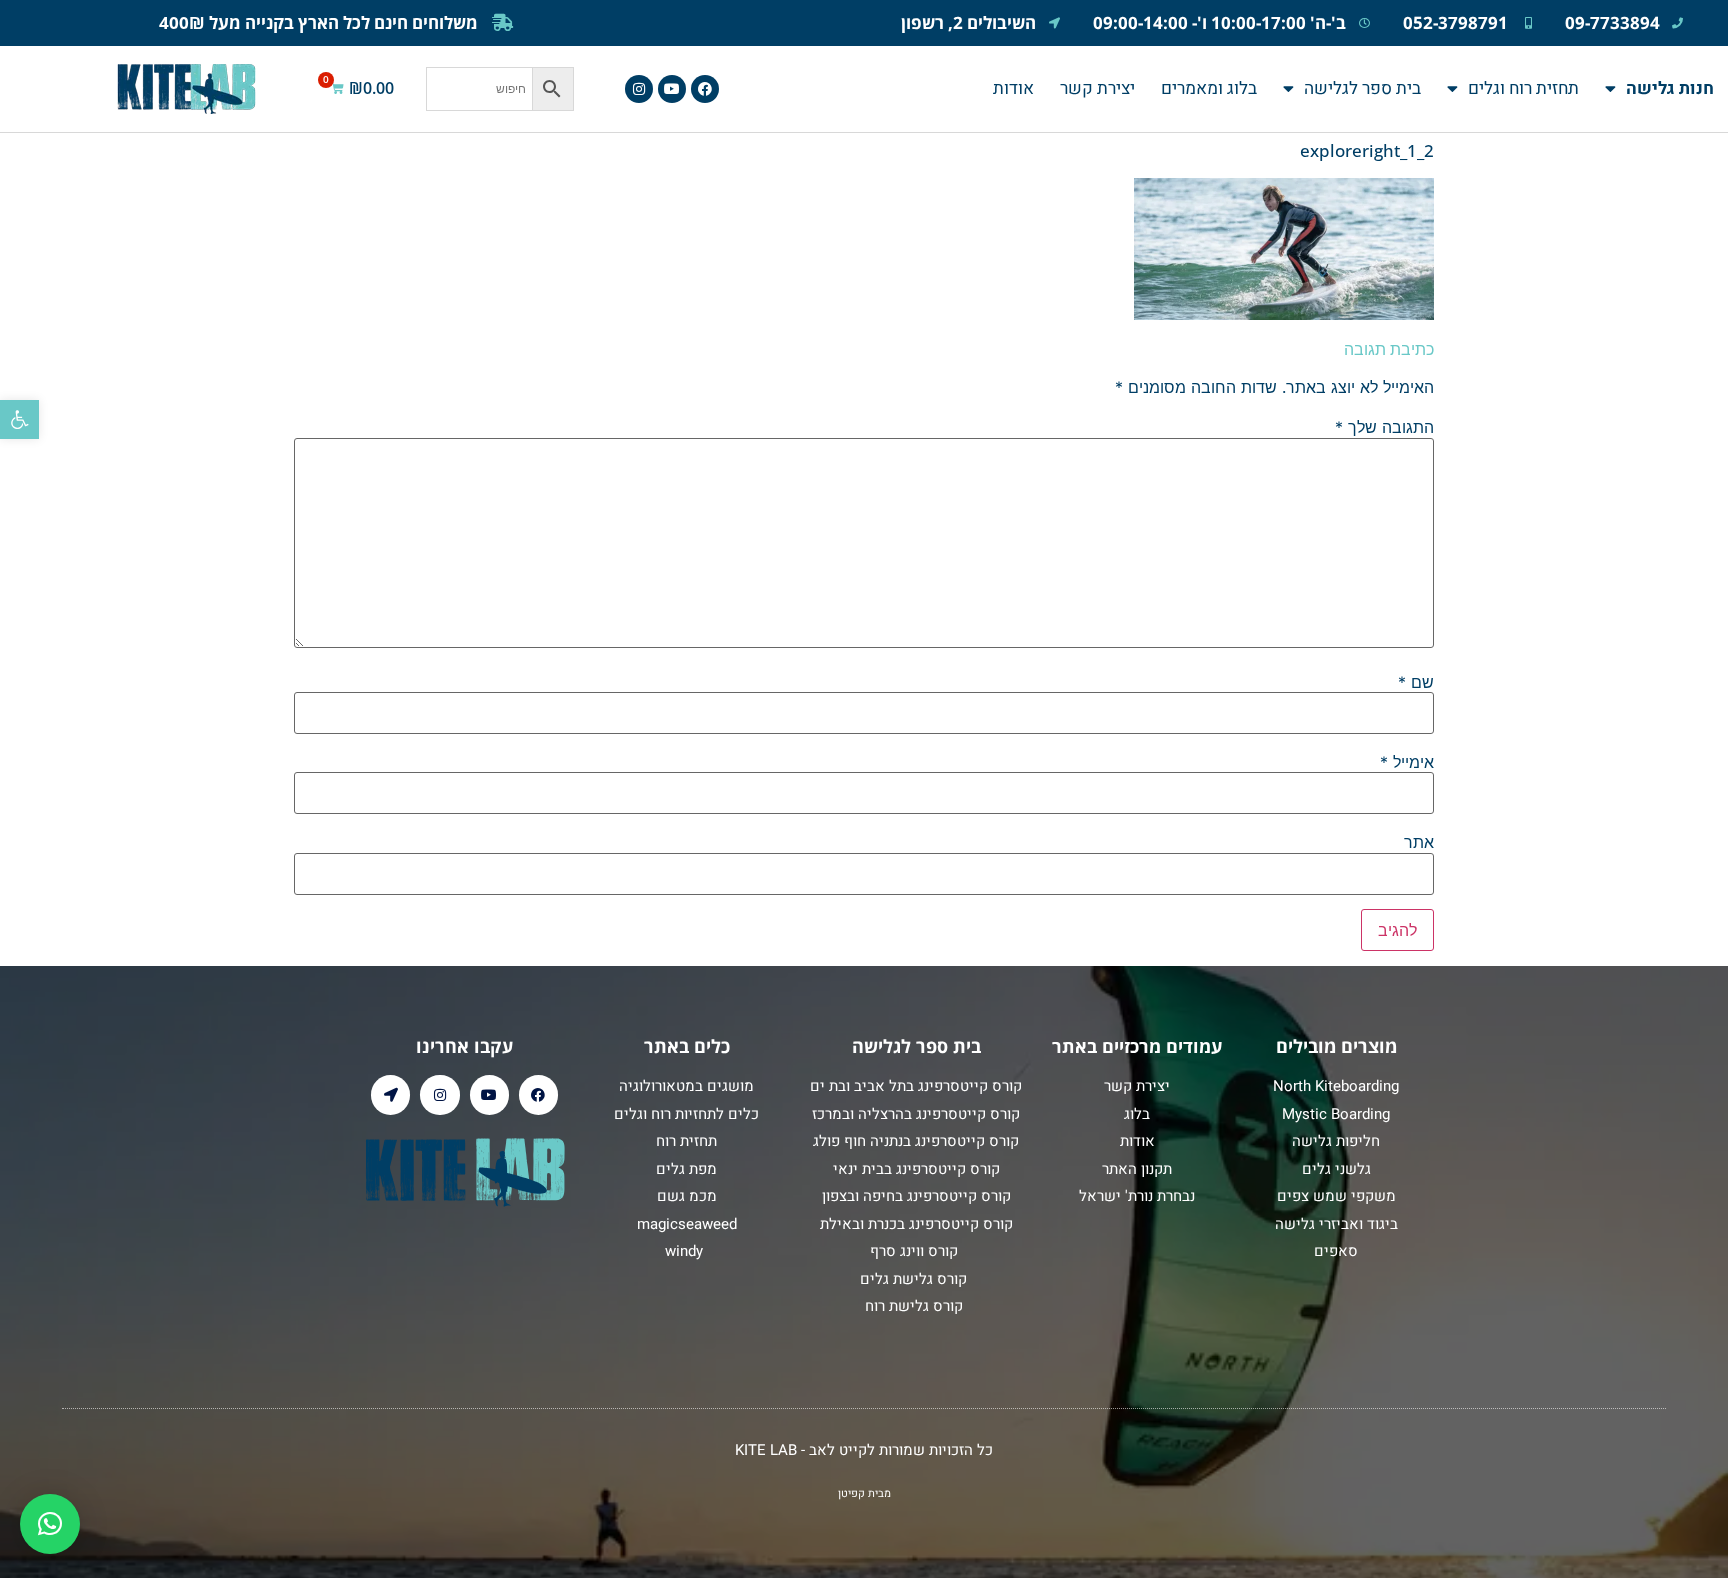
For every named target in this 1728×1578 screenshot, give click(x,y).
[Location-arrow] (390, 1094)
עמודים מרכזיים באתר (1137, 1046)
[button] (19, 419)
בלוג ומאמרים (1209, 88)
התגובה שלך (1384, 427)
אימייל (1407, 762)
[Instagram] (639, 89)
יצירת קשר (1097, 88)
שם (1416, 682)
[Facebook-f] (705, 89)
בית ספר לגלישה (1362, 88)
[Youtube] (672, 89)
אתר (1419, 842)
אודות (1013, 88)
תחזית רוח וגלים (1523, 88)
